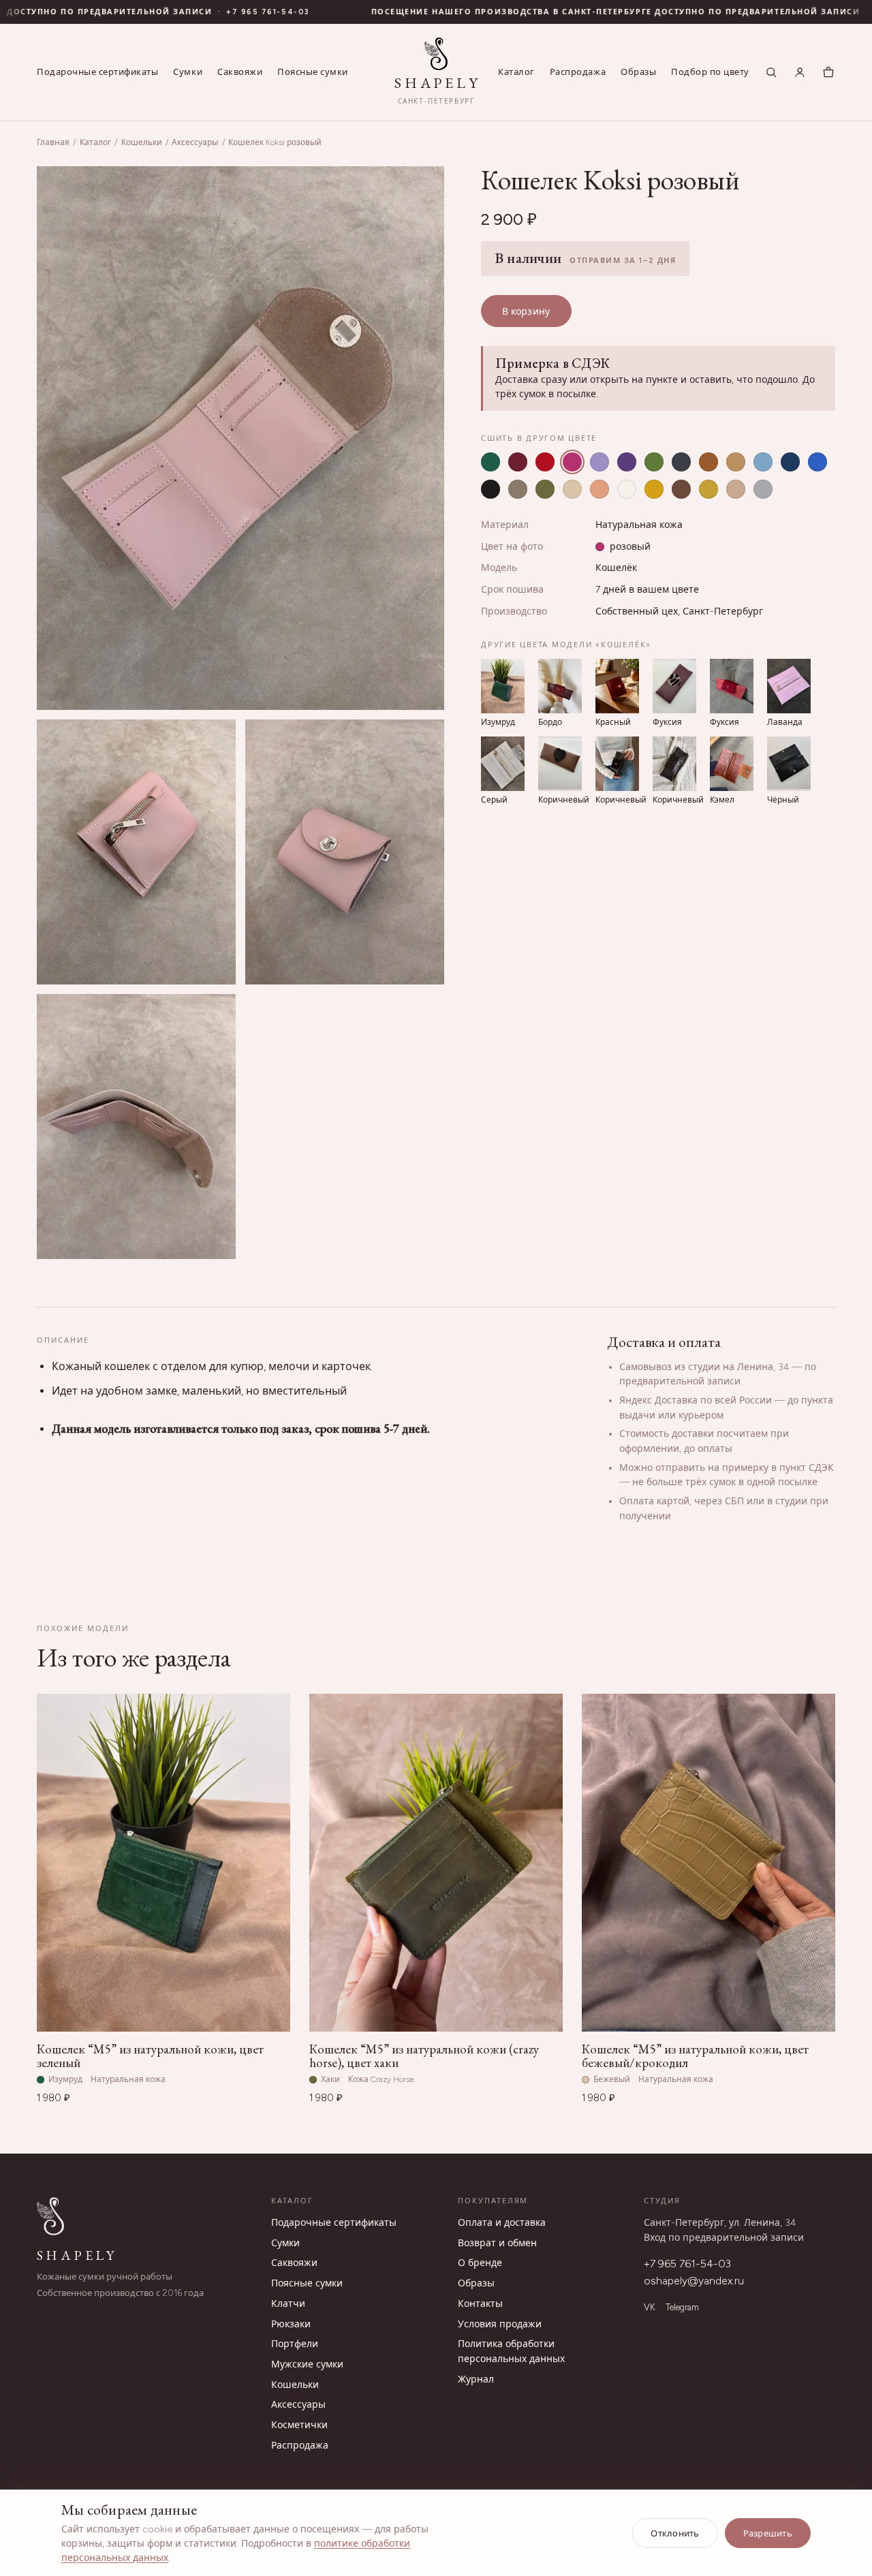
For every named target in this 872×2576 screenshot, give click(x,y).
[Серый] (681, 462)
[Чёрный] (490, 489)
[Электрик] (817, 462)
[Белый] (627, 489)
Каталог (516, 72)
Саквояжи (240, 72)
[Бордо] (518, 462)
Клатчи (288, 2304)
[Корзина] (828, 72)
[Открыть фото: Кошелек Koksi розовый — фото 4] (136, 1127)
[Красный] (545, 462)
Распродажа (578, 72)
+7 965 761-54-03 (687, 2264)
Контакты (480, 2304)
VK (649, 2307)
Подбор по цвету (710, 72)
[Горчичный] (708, 489)
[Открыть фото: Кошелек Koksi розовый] (240, 438)
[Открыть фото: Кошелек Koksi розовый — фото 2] (136, 852)
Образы (638, 72)
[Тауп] (518, 489)
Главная (53, 142)
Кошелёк (616, 568)
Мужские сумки (307, 2364)
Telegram (682, 2307)
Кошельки (142, 142)
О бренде (480, 2263)
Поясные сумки (313, 72)
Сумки (188, 72)
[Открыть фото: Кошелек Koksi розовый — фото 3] (345, 852)
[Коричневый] (708, 462)
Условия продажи (500, 2324)
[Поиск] (771, 72)
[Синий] (790, 462)
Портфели (295, 2344)
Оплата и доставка (502, 2223)
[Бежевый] (572, 489)
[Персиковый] (599, 489)
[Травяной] (654, 462)
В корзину (526, 312)
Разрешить (768, 2533)
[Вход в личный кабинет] (800, 72)
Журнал (476, 2379)
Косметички (299, 2425)
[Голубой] (763, 462)
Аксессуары (195, 142)
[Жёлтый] (654, 489)
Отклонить (675, 2533)
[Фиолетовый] (627, 462)
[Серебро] (763, 489)
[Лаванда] (599, 462)
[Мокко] (681, 489)
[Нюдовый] (736, 489)
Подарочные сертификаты (97, 72)
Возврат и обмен (497, 2243)
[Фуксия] (572, 462)
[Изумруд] (490, 462)
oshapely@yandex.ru (694, 2281)
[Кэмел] (736, 462)
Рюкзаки (291, 2324)
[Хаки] (545, 489)
